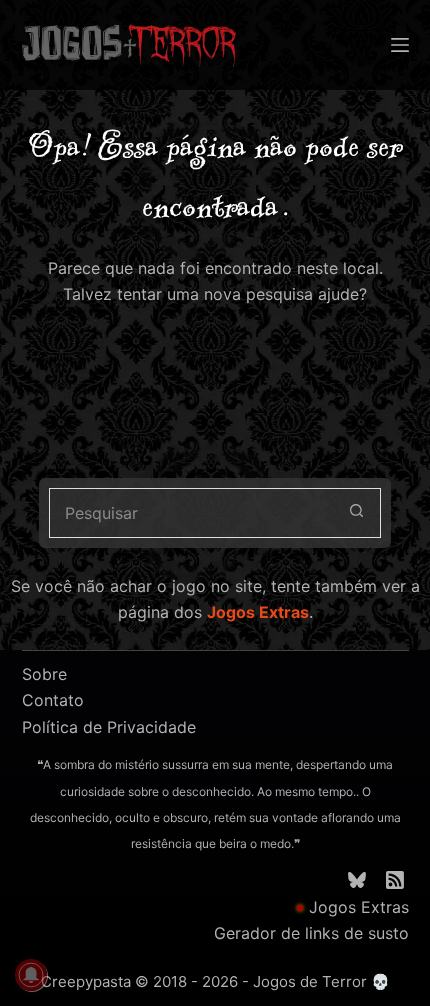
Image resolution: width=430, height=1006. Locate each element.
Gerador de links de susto (311, 933)
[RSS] (395, 880)
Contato (53, 700)
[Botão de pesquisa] (356, 513)
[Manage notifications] (31, 975)
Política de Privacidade (109, 727)
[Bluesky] (357, 880)
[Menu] (400, 45)
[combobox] (191, 513)
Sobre (44, 674)
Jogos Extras (258, 612)
